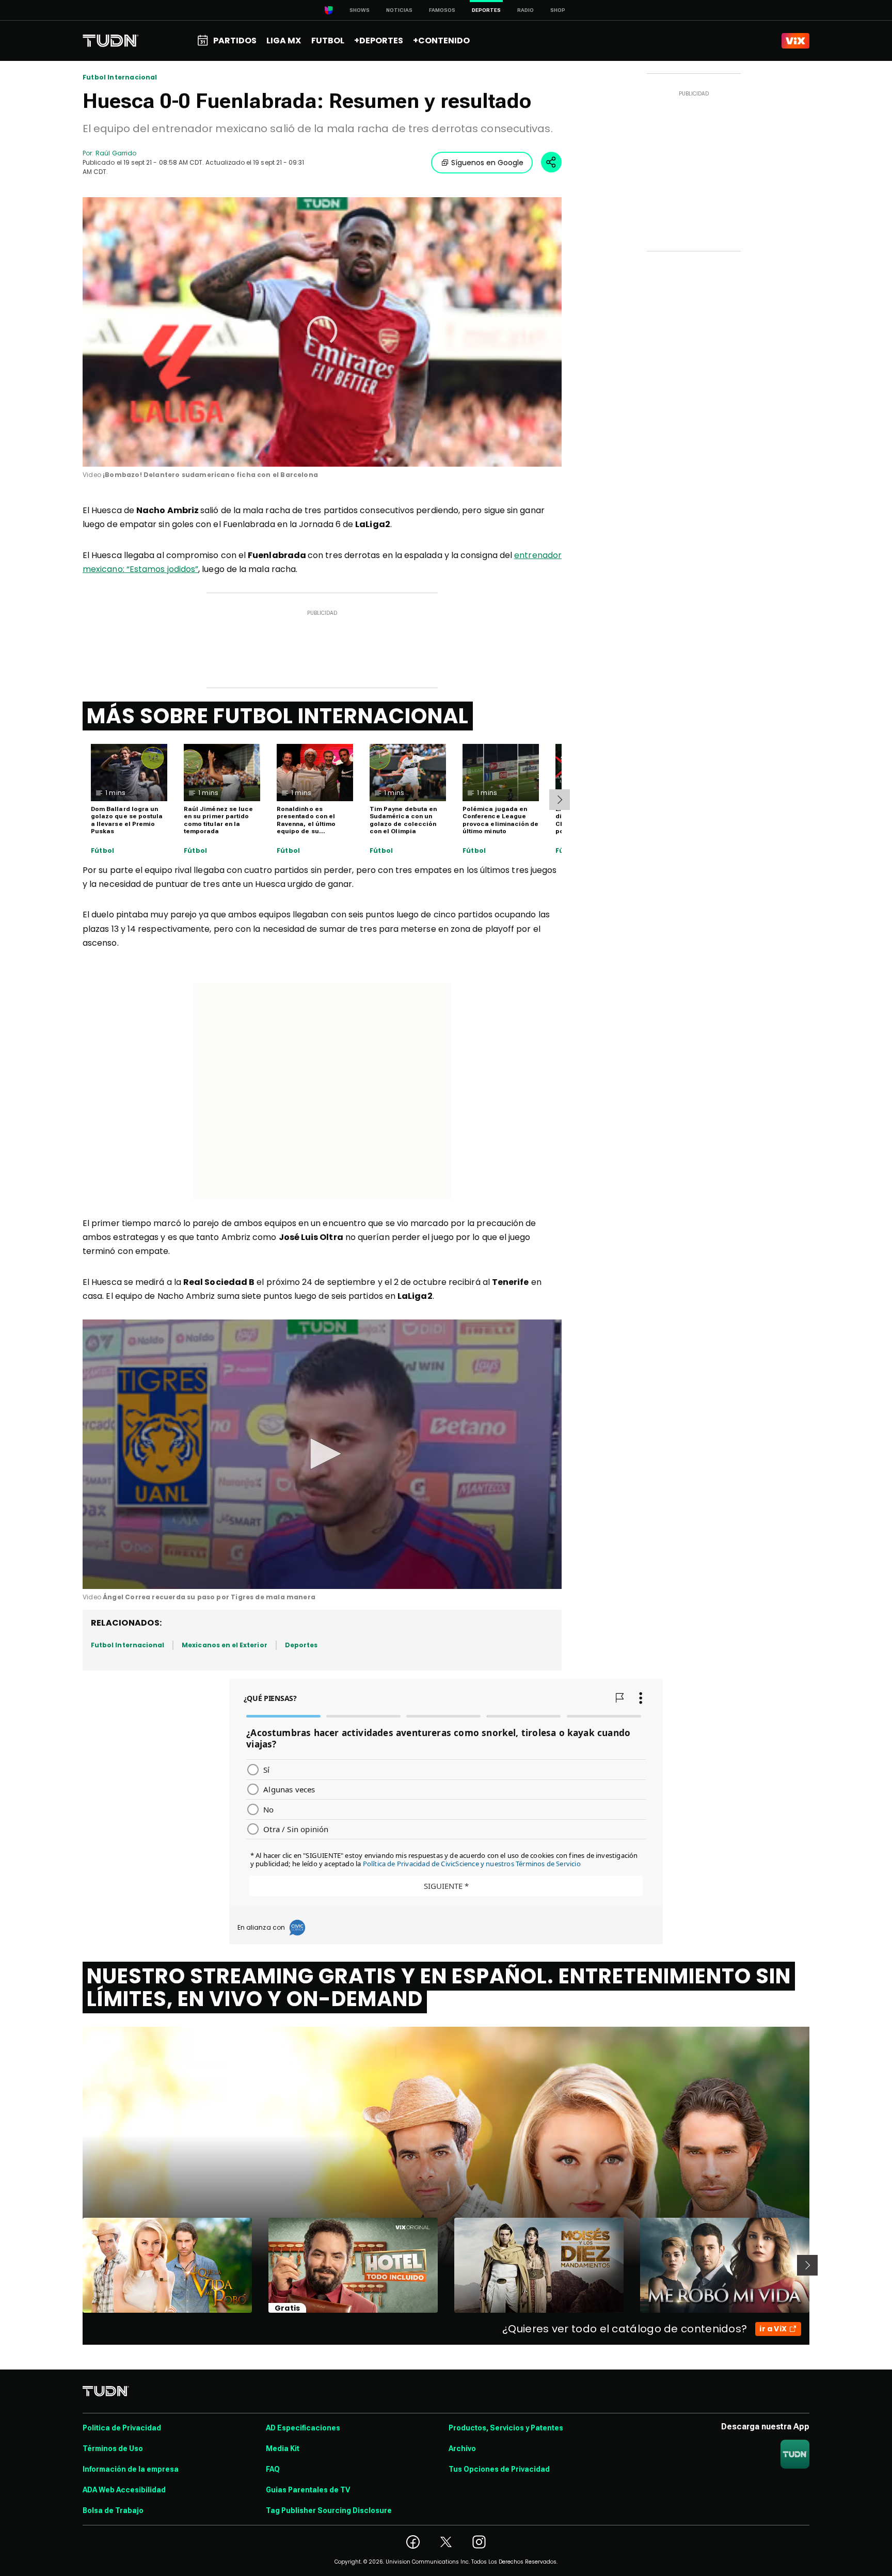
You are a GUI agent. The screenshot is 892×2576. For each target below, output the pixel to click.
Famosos (442, 10)
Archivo (462, 2448)
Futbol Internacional (120, 77)
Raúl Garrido (116, 153)
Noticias (399, 10)
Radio (525, 10)
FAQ (273, 2469)
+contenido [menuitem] (441, 41)
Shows (360, 10)
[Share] (551, 162)
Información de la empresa (131, 2469)
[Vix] (795, 41)
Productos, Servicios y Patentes (506, 2428)
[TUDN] (111, 41)
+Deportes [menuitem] (379, 41)
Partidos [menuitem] (235, 41)
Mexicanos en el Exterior (224, 1645)
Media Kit (283, 2448)
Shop (558, 10)
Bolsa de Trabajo (113, 2510)
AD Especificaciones (303, 2428)
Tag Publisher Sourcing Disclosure (329, 2510)
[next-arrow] (560, 800)
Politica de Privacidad (122, 2428)
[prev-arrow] (76, 2265)
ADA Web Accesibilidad (124, 2490)
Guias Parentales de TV (308, 2490)
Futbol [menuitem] (328, 41)
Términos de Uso (113, 2448)
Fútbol (102, 851)
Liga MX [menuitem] (284, 41)
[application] (322, 332)
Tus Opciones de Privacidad (499, 2469)
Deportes (301, 1645)
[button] (322, 331)
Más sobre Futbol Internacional (278, 716)
